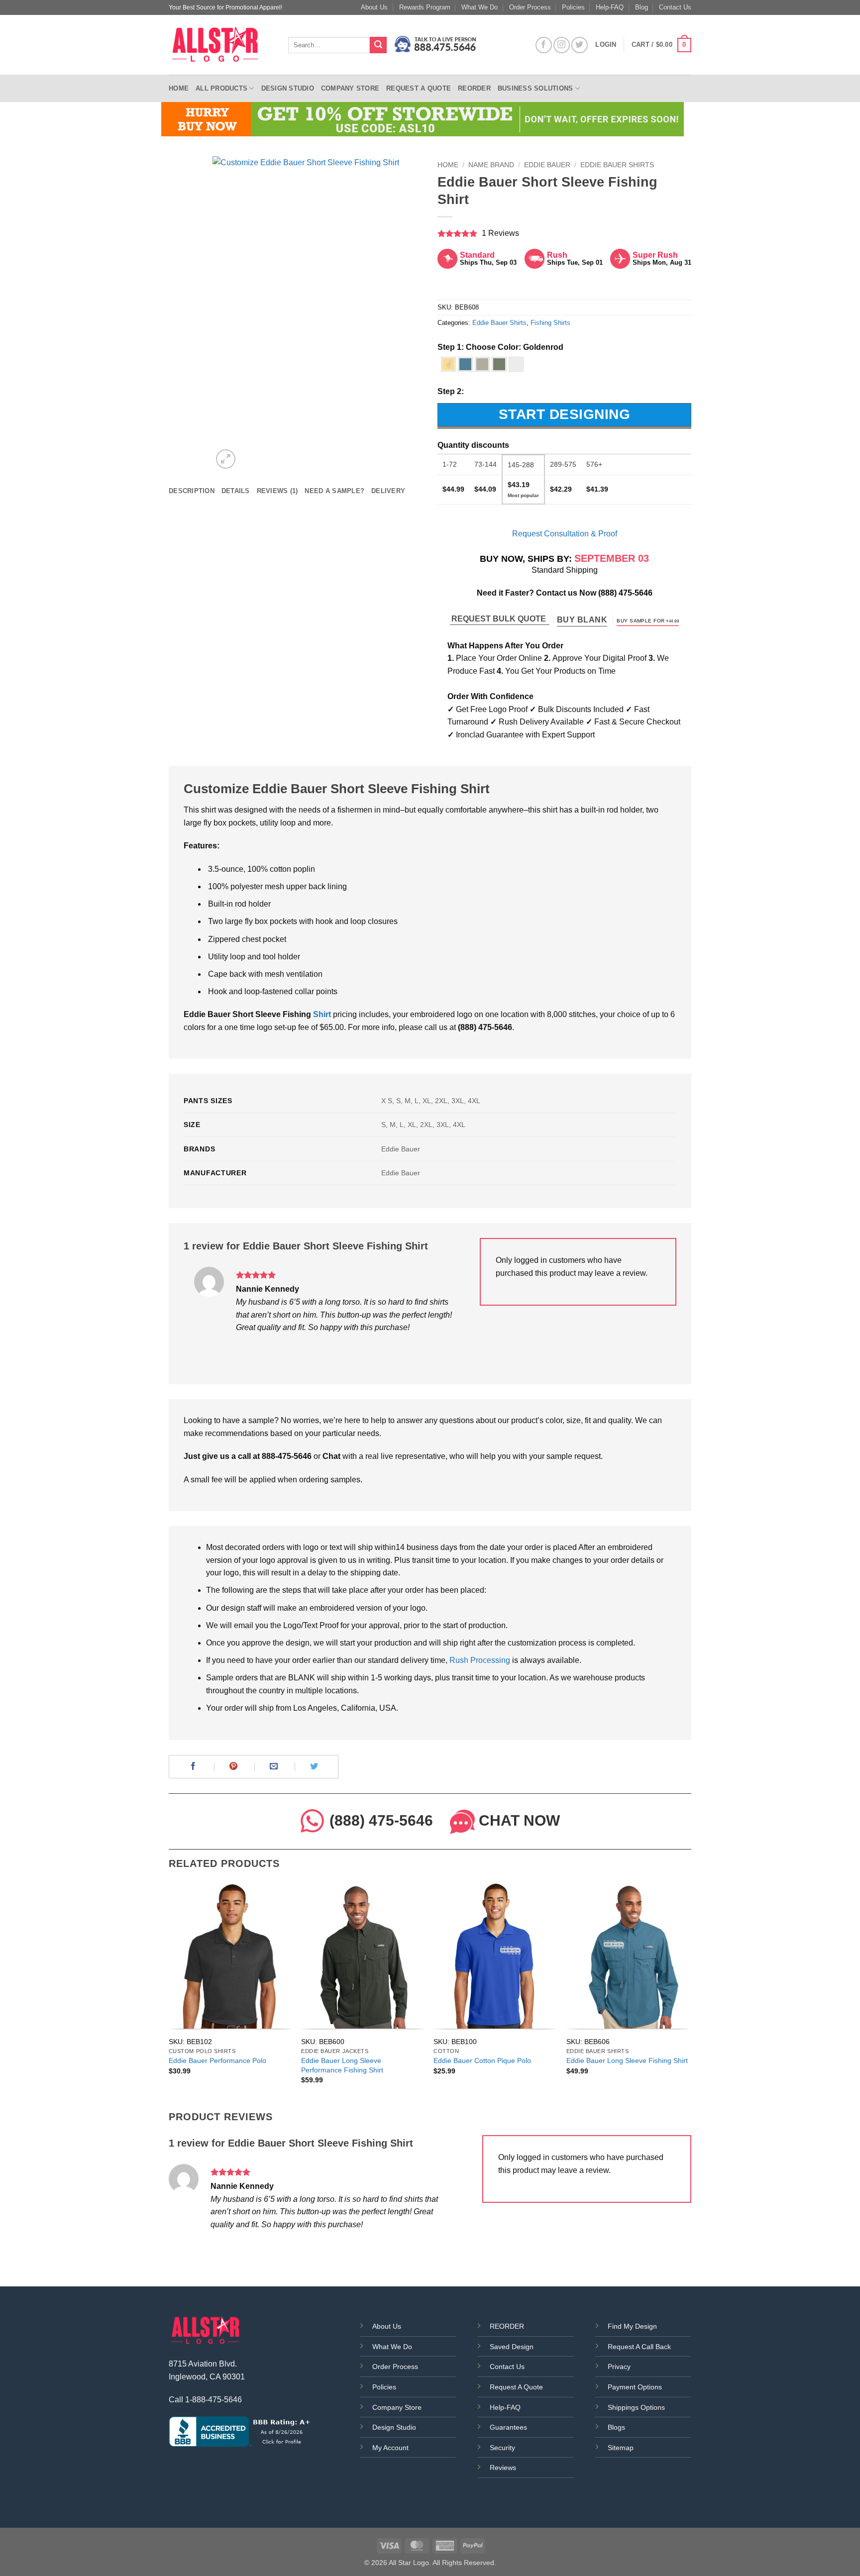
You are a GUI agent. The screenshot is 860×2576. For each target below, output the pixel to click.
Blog (642, 7)
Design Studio (288, 88)
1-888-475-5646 (214, 2400)
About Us (374, 7)
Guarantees (508, 2427)
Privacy (619, 2367)
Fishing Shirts (550, 323)
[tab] (192, 491)
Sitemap (621, 2448)
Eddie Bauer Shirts (617, 165)
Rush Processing (480, 1660)
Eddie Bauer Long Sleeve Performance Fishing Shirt (342, 2065)
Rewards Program (425, 7)
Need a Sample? (334, 491)
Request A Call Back (639, 2347)
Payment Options (635, 2387)
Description (192, 491)
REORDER (507, 2326)
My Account (390, 2448)
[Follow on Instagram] (562, 45)
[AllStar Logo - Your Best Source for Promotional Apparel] (221, 45)
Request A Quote (516, 2387)
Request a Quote (419, 88)
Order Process (530, 7)
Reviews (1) (277, 491)
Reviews (503, 2468)
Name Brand (491, 165)
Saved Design (512, 2347)
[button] (661, 45)
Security (502, 2448)
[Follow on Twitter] (580, 45)
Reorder (474, 88)
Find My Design (632, 2326)
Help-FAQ (610, 7)
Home (179, 88)
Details (236, 491)
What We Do (480, 7)
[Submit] (378, 45)
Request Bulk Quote (500, 619)
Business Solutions (536, 88)
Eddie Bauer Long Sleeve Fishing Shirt (627, 2061)
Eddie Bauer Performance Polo (217, 2061)
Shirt (322, 1014)
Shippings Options (636, 2407)
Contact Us (675, 7)
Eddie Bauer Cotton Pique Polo (482, 2061)
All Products (221, 88)
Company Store (350, 88)
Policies (573, 7)
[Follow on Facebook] (544, 45)
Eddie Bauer (547, 165)
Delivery (388, 491)
